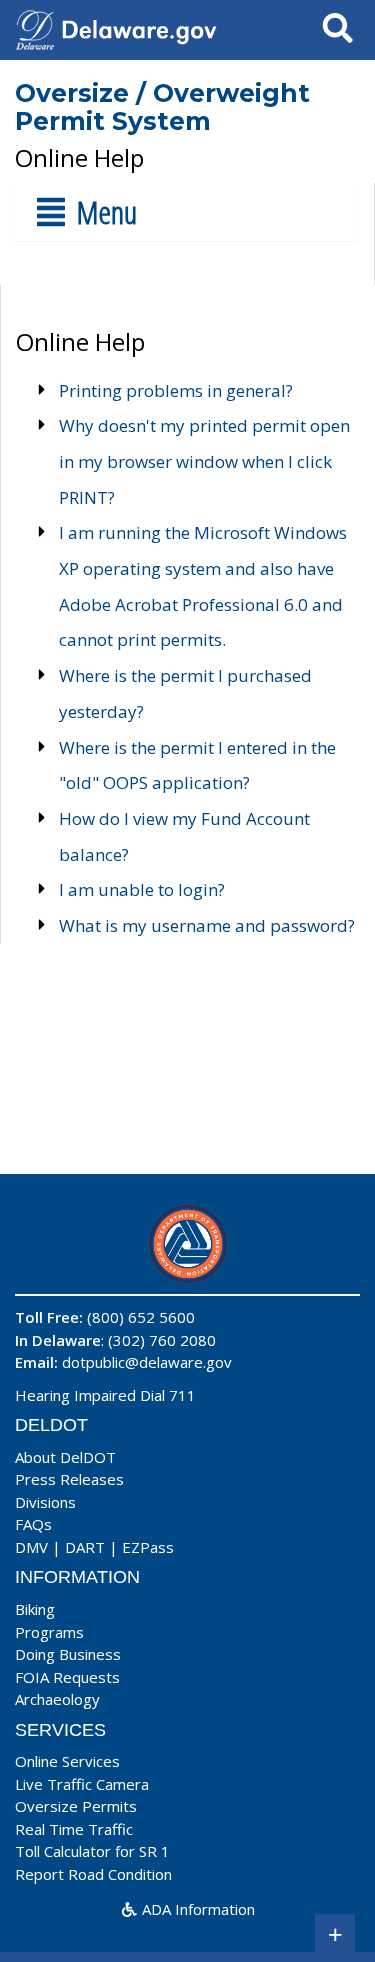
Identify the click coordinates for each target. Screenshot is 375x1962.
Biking (35, 1609)
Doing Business (68, 1654)
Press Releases (69, 1479)
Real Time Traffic (74, 1829)
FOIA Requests (67, 1677)
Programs (49, 1632)
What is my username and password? (207, 925)
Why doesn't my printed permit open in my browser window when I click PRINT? (204, 461)
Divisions (45, 1502)
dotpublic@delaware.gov (147, 1362)
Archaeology (57, 1699)
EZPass (148, 1547)
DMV (31, 1547)
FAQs (33, 1524)
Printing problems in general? (176, 390)
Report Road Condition (93, 1874)
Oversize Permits (76, 1806)
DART (85, 1547)
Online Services (67, 1761)
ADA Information (196, 1909)
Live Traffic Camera (82, 1784)
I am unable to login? (142, 889)
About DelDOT (65, 1457)
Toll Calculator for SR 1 (92, 1851)
